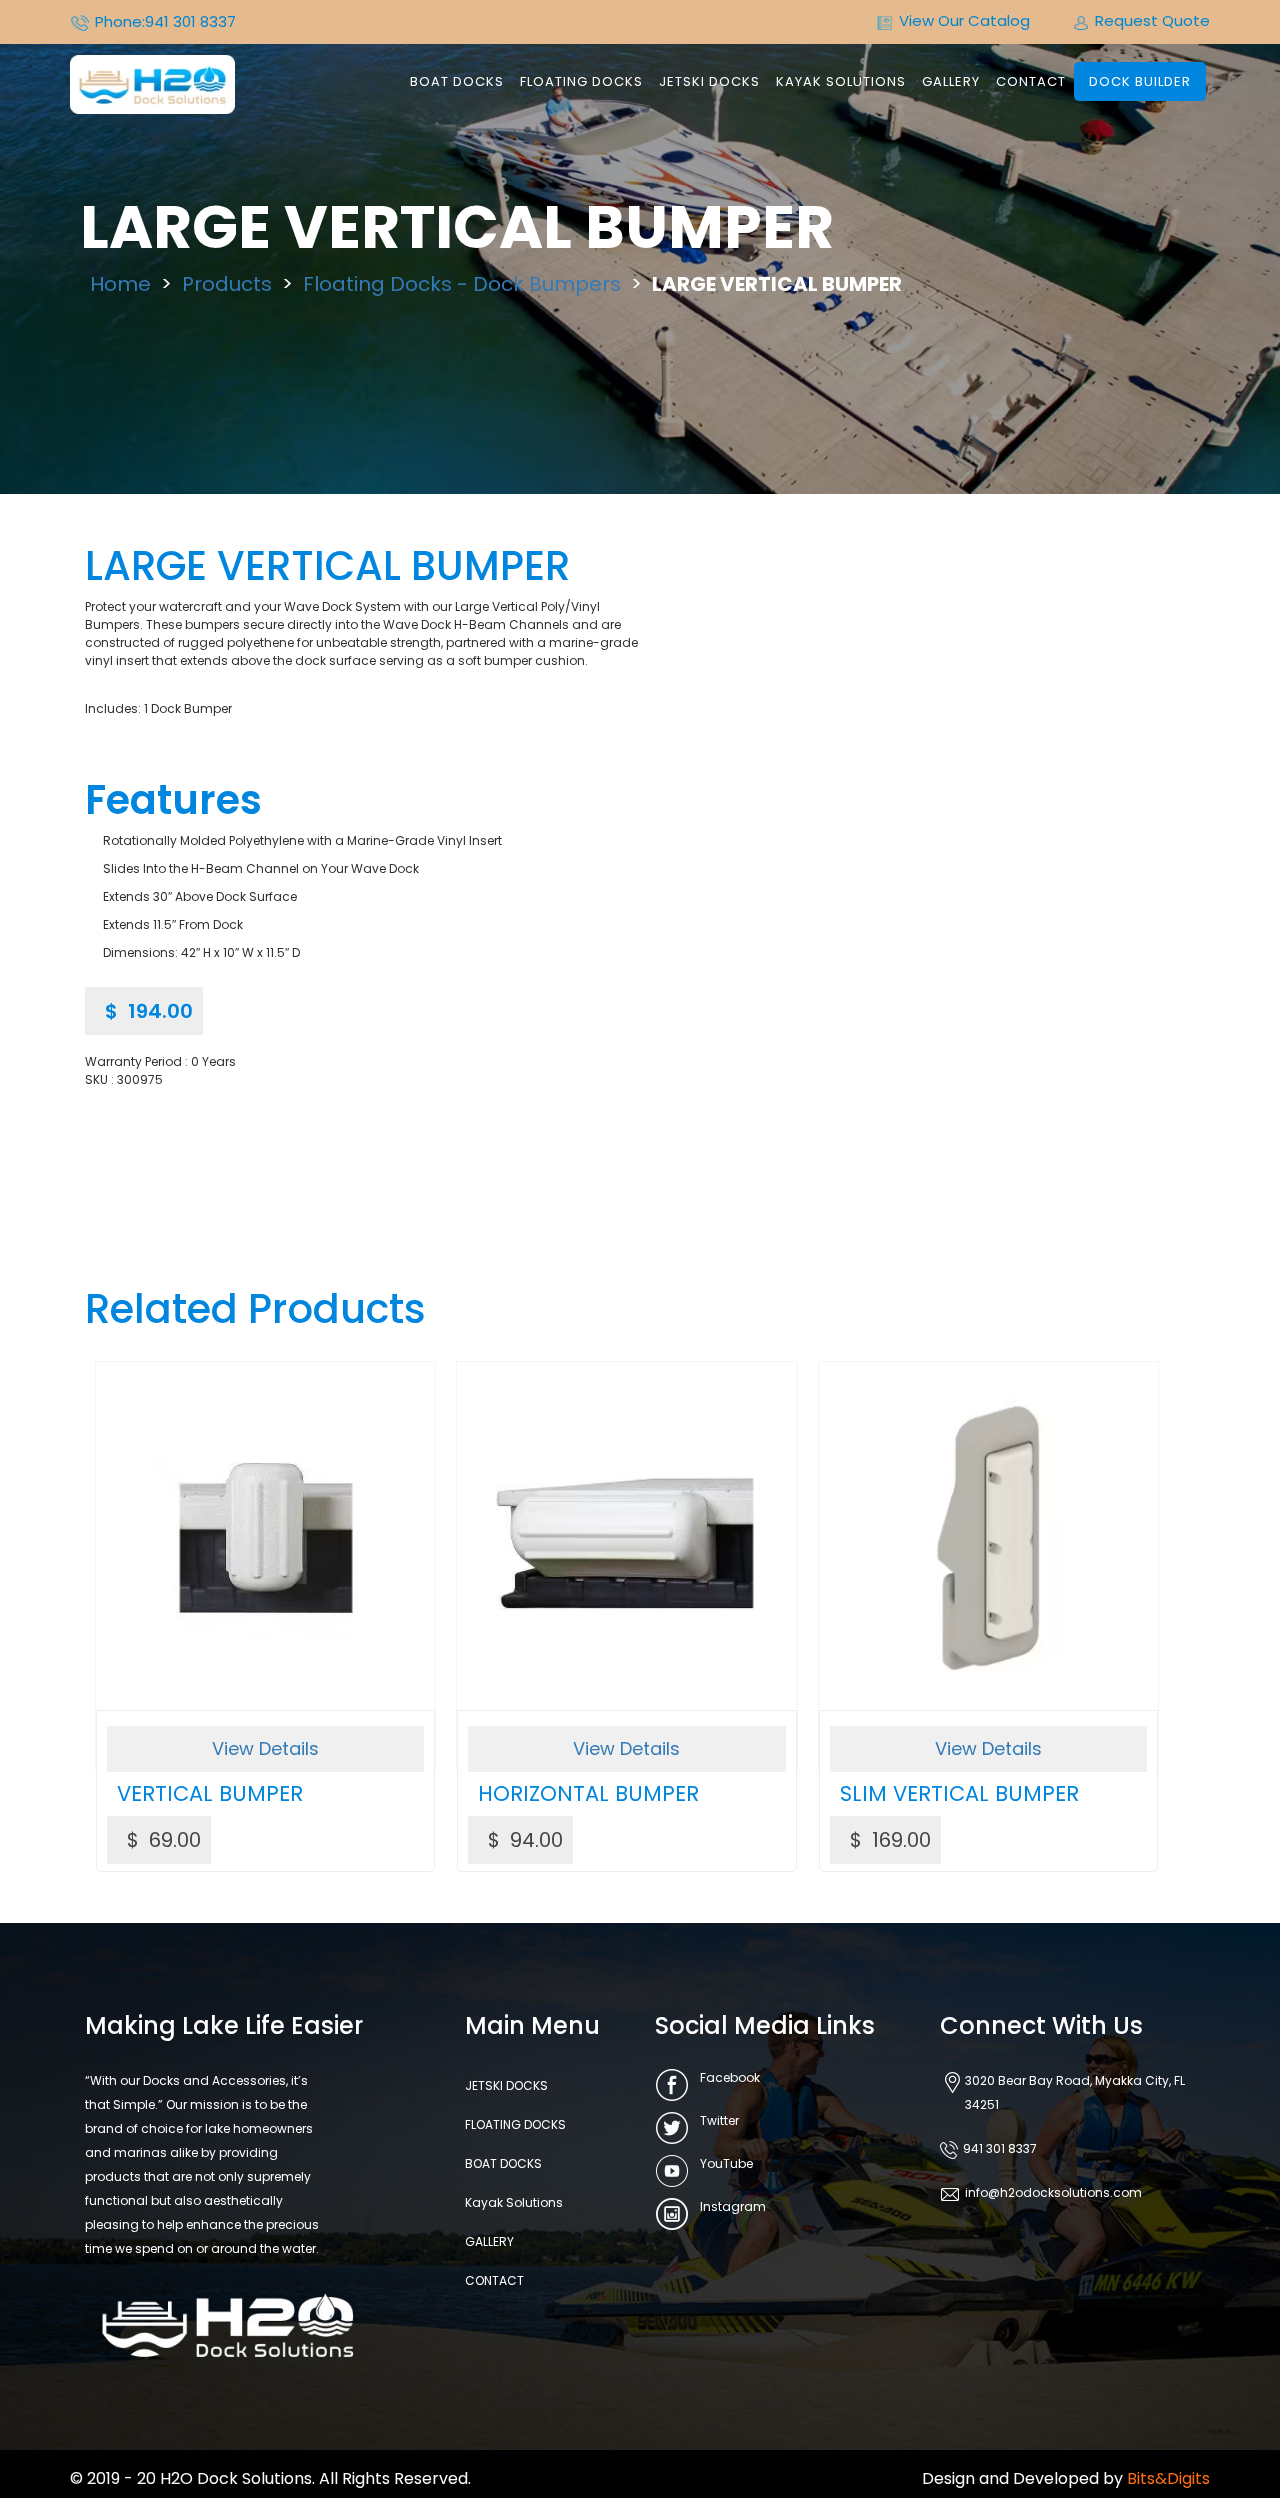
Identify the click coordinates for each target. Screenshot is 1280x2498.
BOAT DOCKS (457, 81)
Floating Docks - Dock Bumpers (462, 284)
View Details (265, 1748)
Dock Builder (1140, 81)
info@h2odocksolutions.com (1053, 2192)
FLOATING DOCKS (581, 81)
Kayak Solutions (841, 81)
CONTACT (1031, 81)
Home (120, 284)
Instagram (733, 2206)
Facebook (730, 2077)
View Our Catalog (964, 20)
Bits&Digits (1168, 2478)
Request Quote (1152, 20)
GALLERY (951, 81)
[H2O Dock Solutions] (152, 83)
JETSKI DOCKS (709, 81)
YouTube (726, 2163)
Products (227, 284)
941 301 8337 (190, 21)
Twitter (719, 2120)
